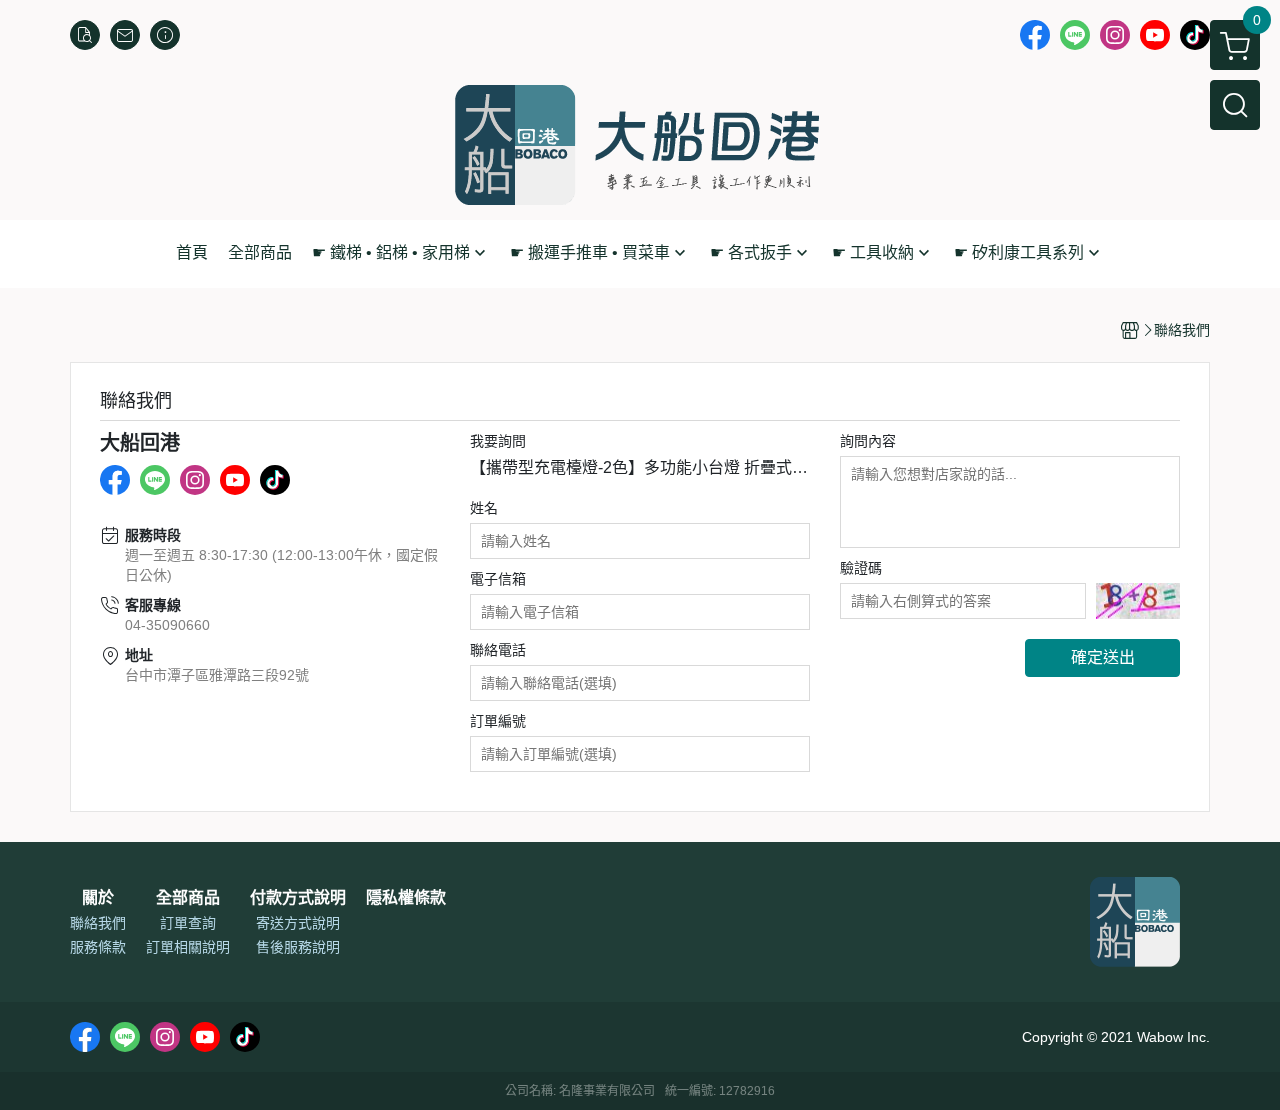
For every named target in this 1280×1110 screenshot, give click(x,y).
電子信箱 (498, 579)
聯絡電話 (498, 650)
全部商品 (188, 898)
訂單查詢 (188, 923)
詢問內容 (868, 441)
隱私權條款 (406, 898)
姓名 (484, 508)
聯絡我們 (98, 923)
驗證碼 (861, 568)
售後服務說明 (298, 947)
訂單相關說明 (188, 947)
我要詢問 (498, 441)
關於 (98, 898)
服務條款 (98, 947)
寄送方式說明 (298, 923)
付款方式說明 (298, 898)
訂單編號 (498, 721)
